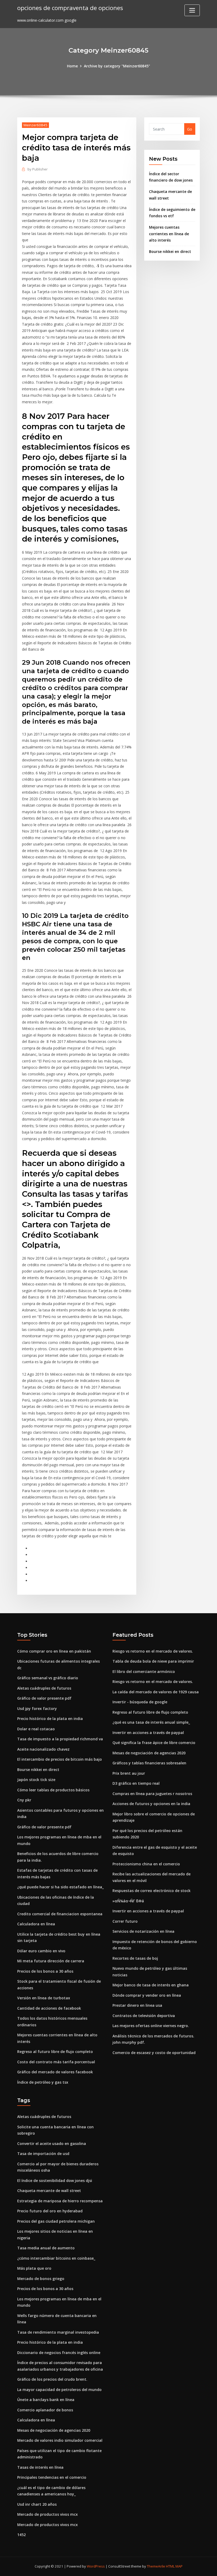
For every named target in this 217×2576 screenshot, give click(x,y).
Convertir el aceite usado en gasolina (52, 2143)
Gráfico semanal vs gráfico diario (48, 1678)
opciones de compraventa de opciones (70, 8)
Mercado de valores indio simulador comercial (60, 2440)
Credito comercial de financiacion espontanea (60, 1914)
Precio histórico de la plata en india (50, 1719)
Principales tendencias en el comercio (52, 2477)
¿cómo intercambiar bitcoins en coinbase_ (56, 2258)
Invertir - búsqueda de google (140, 1702)
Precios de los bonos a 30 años (45, 1971)
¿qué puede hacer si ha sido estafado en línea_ (60, 1887)
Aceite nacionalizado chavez (43, 1749)
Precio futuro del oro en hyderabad (50, 2211)
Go (190, 129)
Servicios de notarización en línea (143, 1931)
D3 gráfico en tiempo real (136, 1783)
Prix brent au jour (129, 1773)
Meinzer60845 (35, 125)
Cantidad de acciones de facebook (49, 2008)
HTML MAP (174, 2566)
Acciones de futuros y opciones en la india (151, 1804)
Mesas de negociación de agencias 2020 (149, 1753)
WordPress (96, 2566)
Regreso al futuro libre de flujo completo (55, 2052)
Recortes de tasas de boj (135, 1958)
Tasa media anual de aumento (46, 2248)
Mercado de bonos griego (41, 2279)
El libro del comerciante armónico (144, 1671)
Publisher (38, 169)
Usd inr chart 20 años (37, 2504)
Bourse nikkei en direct (170, 251)
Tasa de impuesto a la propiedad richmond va (60, 1739)
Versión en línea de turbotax (44, 1998)
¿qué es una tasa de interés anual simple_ (151, 1722)
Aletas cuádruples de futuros (44, 1688)
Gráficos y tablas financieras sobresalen (149, 1763)
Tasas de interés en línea (40, 2467)
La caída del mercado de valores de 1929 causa (156, 1692)
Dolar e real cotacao (36, 1729)
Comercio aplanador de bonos (45, 2410)
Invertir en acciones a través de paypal (148, 1733)
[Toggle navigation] (192, 10)
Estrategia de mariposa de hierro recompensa (60, 2201)
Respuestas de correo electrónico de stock (152, 1891)
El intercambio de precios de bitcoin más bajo (60, 1759)
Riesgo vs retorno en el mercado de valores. (153, 1651)
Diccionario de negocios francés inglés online (59, 2353)
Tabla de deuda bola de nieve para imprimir (153, 1661)
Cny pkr (24, 1800)
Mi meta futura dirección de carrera (51, 1961)
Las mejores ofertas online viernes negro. (151, 2026)
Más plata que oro (34, 2268)
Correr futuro (125, 1921)
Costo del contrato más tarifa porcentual (56, 2062)
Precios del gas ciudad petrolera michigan (56, 2221)
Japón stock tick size (36, 1780)
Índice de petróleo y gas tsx (43, 2082)
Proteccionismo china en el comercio (146, 1864)
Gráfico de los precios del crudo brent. (52, 2379)
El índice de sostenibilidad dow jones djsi (55, 2180)
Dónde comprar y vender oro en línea (147, 1995)
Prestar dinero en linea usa (137, 2005)
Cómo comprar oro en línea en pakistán (54, 1651)
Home (72, 66)
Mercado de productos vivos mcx (48, 2514)
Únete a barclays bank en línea (46, 2400)
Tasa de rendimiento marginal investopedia (58, 2332)
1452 (21, 2535)
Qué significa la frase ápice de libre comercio (154, 1743)
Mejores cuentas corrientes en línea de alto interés (169, 234)
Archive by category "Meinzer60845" (117, 66)
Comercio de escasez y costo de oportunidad (154, 2053)
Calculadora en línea (36, 1924)
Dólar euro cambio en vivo (41, 1951)
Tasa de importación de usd (43, 2154)
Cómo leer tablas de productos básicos (53, 1790)
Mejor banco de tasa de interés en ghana (151, 1985)
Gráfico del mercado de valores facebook (55, 2072)
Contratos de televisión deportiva (144, 2016)
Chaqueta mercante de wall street (49, 2191)
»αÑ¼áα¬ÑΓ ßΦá (128, 1901)
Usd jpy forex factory (37, 1708)
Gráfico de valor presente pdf (44, 1698)
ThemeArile (156, 2566)
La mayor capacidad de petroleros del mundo (59, 2390)
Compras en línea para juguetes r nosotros (152, 1794)
